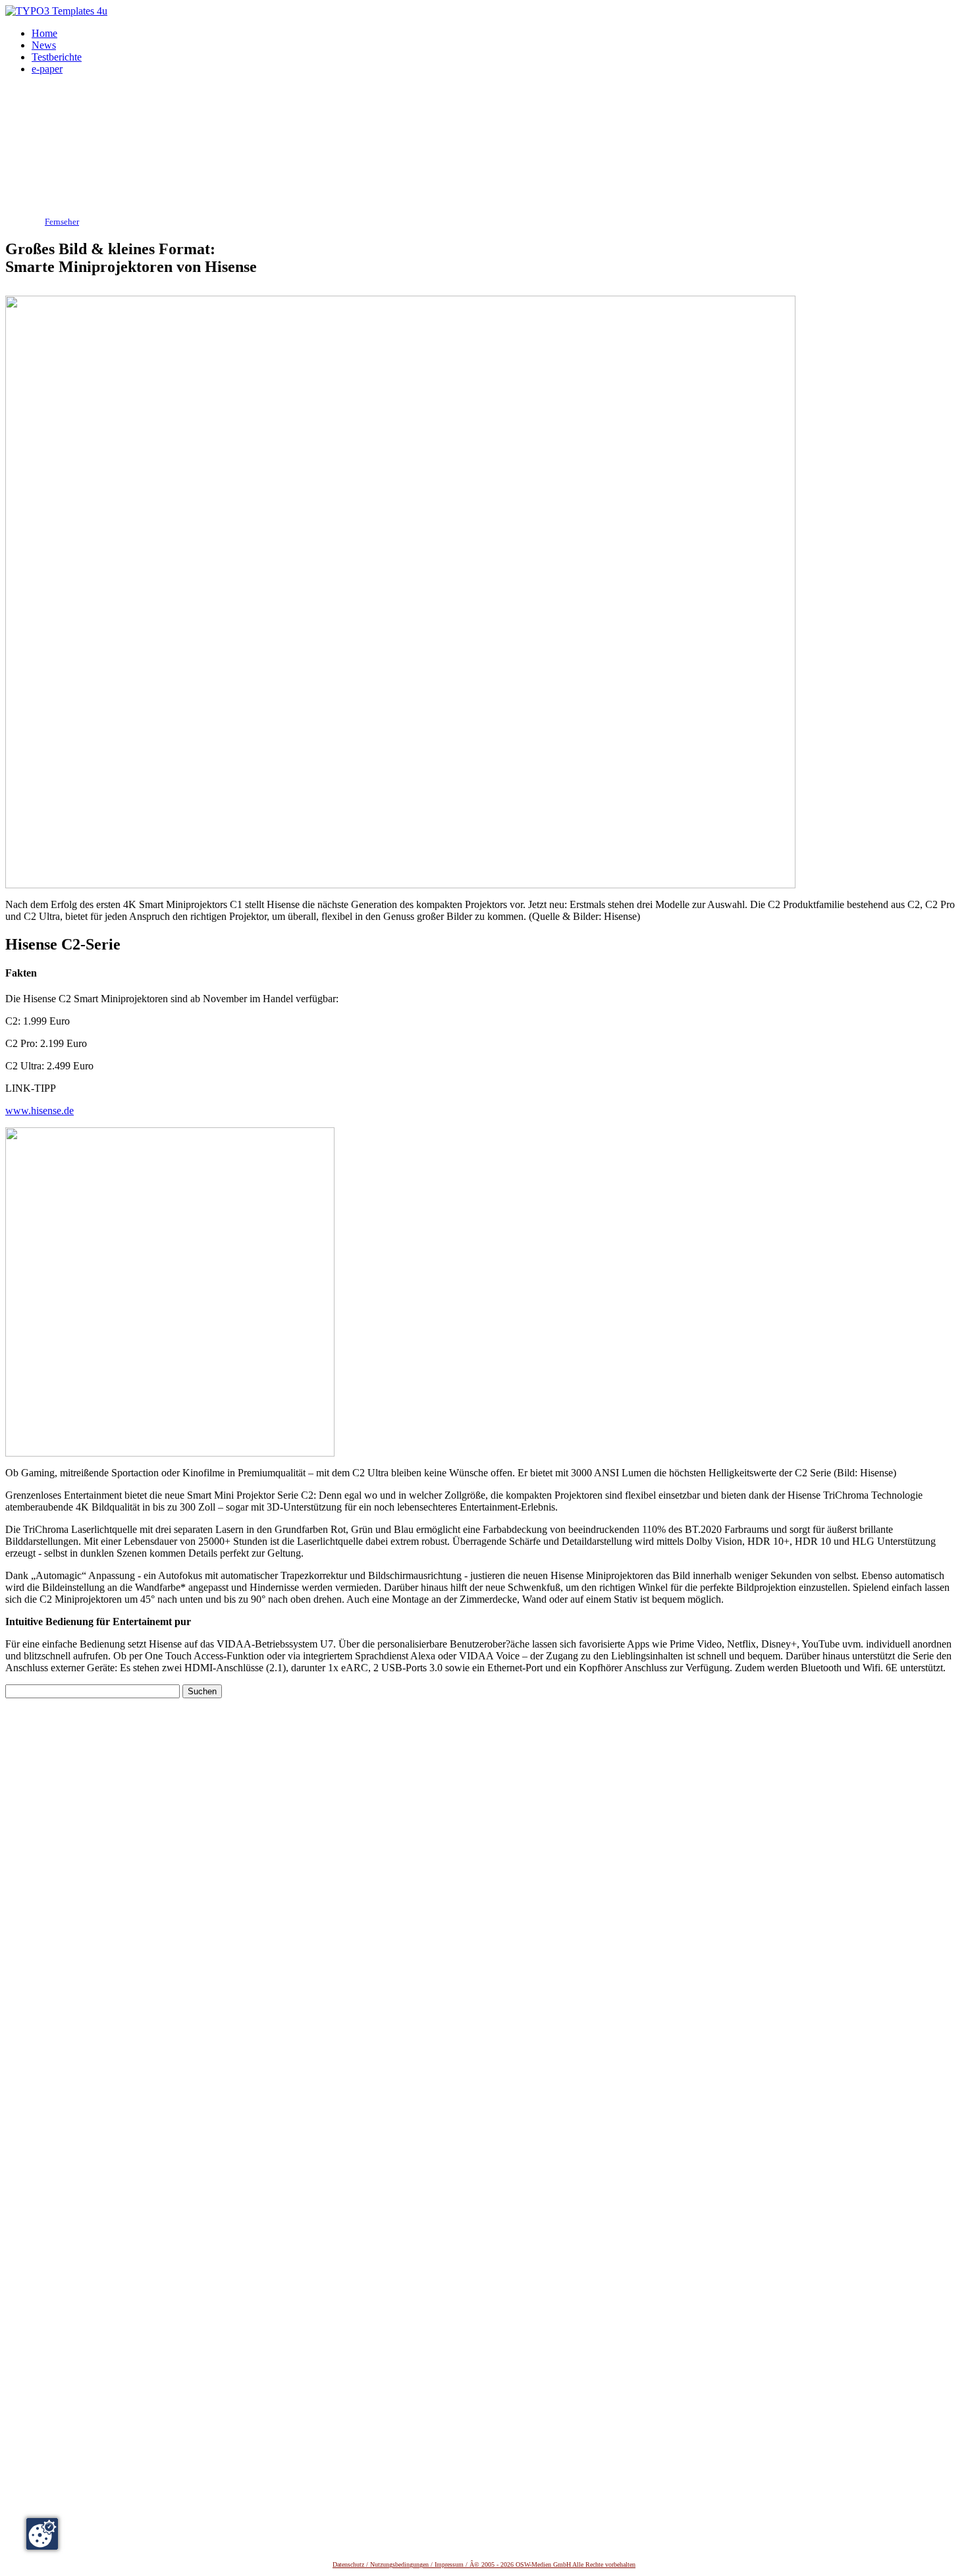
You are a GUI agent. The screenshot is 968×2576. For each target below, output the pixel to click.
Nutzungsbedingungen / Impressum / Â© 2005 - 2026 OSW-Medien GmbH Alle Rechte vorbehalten (503, 2564)
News (44, 45)
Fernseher (62, 222)
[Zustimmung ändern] (42, 2534)
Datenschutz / (351, 2564)
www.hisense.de (40, 1111)
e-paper (47, 69)
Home (44, 33)
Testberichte (57, 57)
